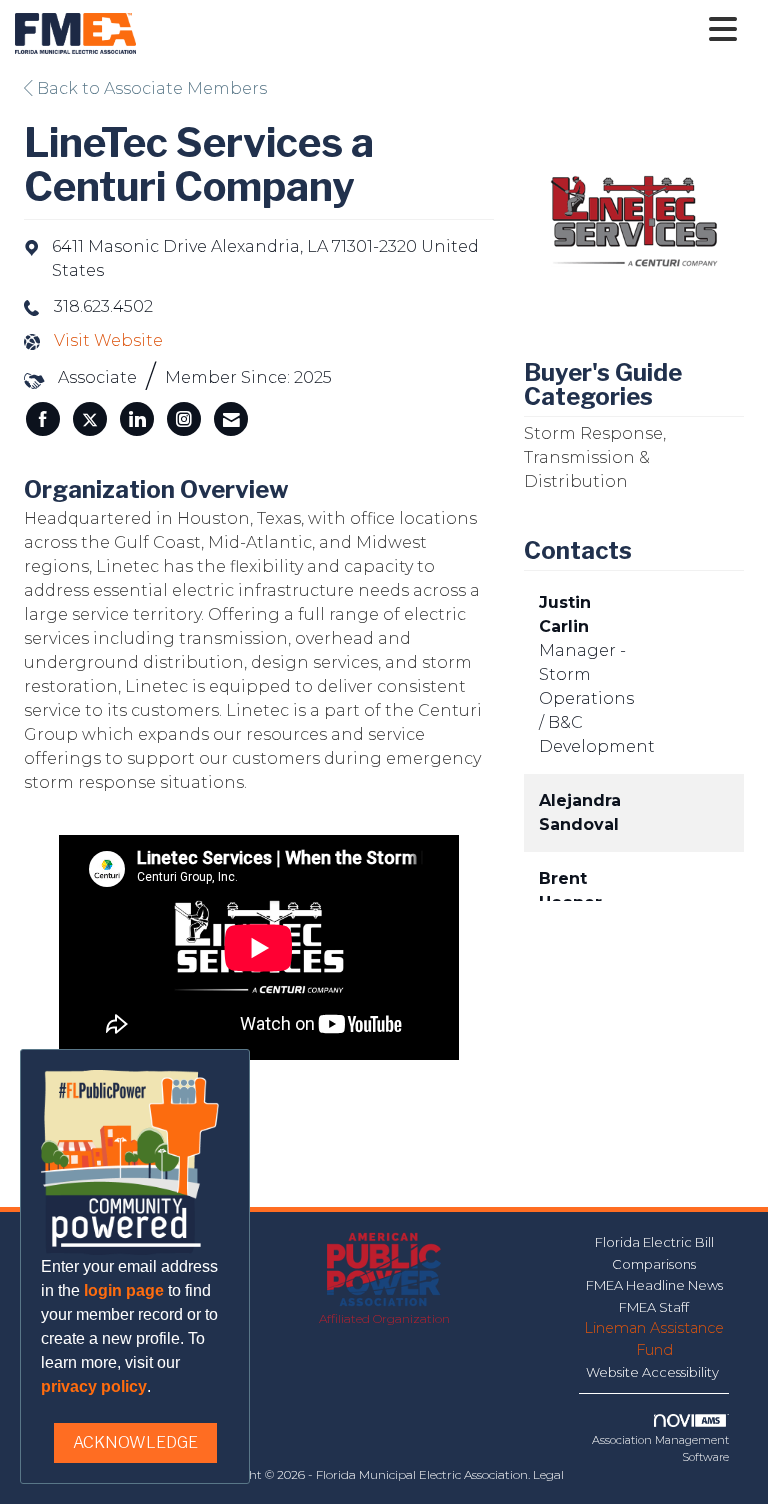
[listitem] (43, 419)
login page (124, 1290)
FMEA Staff (654, 1307)
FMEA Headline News (654, 1285)
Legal (548, 1474)
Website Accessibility (654, 1372)
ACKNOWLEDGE (135, 1442)
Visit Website (108, 340)
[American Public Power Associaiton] (384, 1270)
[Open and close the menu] (442, 30)
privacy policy (94, 1386)
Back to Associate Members (150, 88)
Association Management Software (660, 1448)
